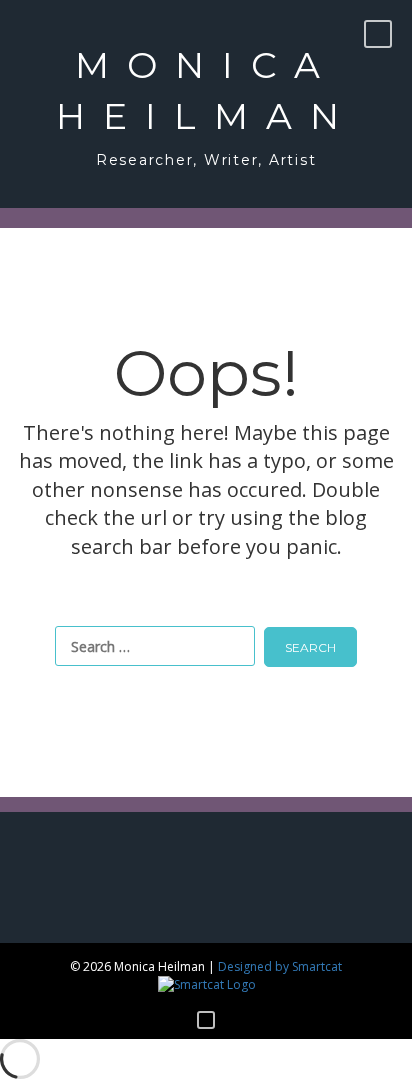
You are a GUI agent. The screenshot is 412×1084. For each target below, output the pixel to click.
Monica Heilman (206, 90)
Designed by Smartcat (280, 966)
